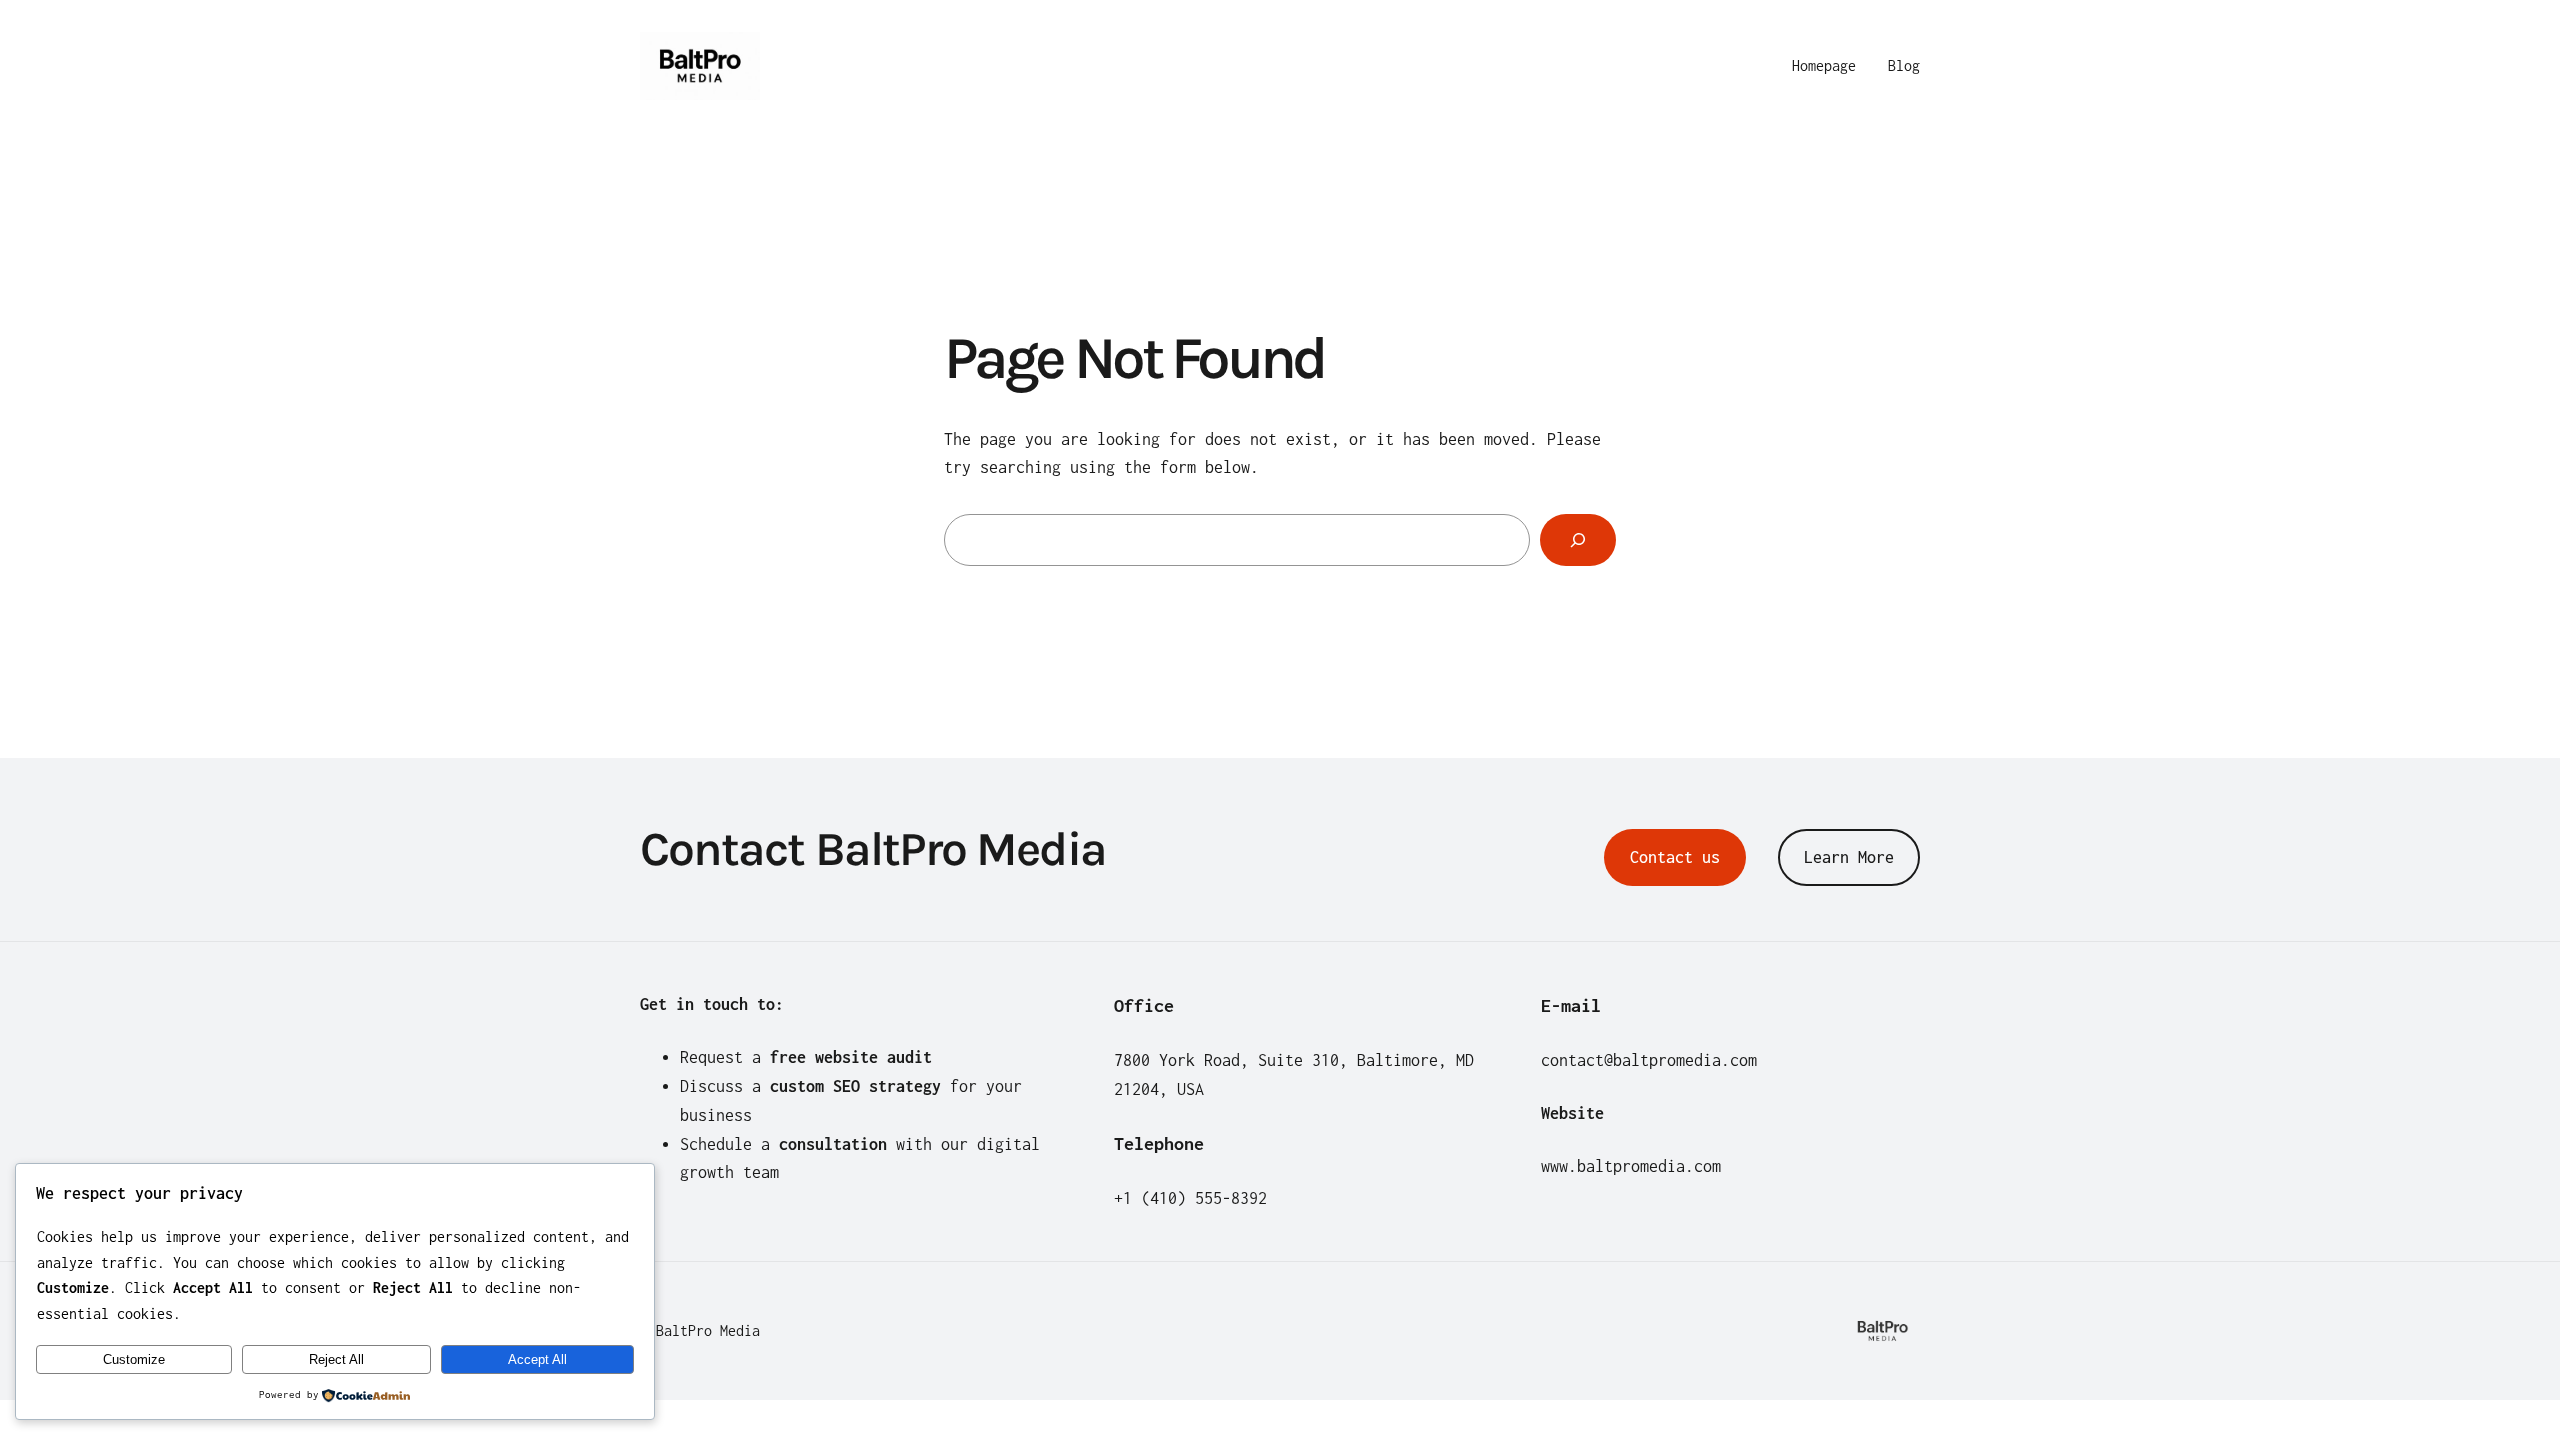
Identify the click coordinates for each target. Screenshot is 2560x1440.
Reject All (336, 1359)
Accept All (537, 1359)
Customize (134, 1359)
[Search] (1578, 540)
